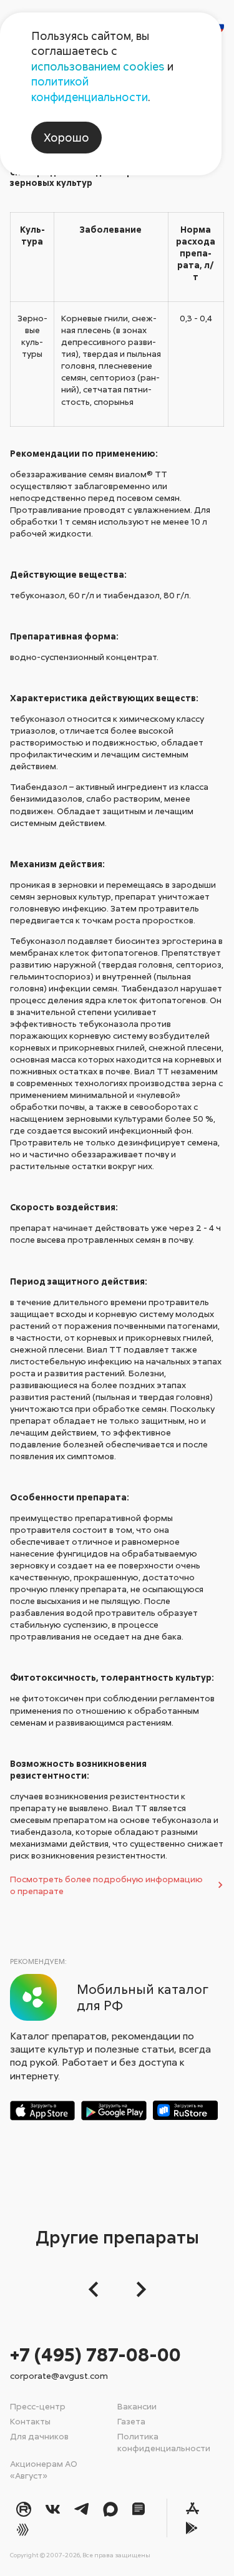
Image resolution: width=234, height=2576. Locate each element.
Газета (131, 2421)
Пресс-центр (38, 2406)
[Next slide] (138, 2289)
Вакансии (137, 2406)
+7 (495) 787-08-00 (95, 2354)
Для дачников (39, 2436)
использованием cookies (98, 66)
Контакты (30, 2421)
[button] (97, 2289)
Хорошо (66, 137)
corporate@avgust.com (59, 2375)
